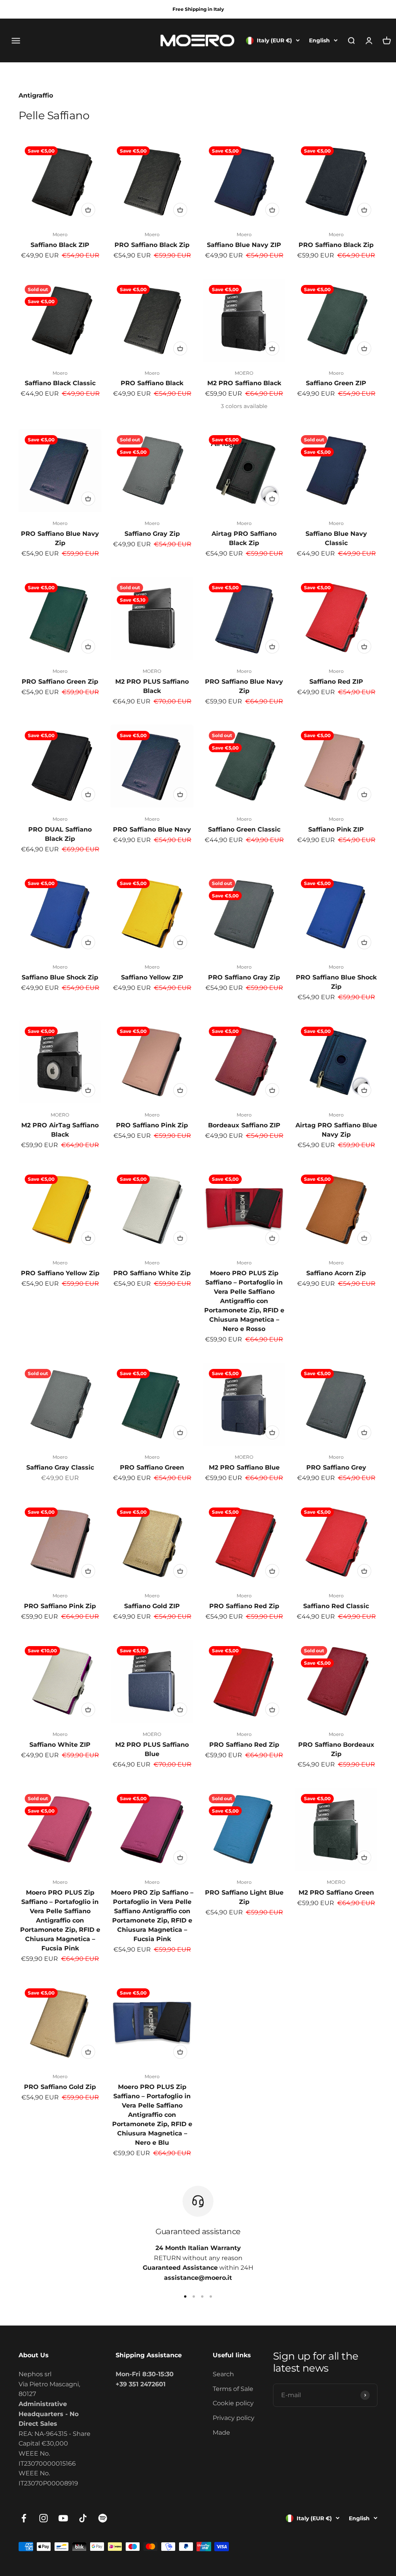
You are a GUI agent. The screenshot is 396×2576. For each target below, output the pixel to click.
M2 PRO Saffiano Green (336, 1893)
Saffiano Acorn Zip (336, 1273)
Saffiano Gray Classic (60, 1467)
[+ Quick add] (88, 210)
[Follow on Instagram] (44, 2518)
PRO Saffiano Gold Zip (60, 2087)
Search (223, 2374)
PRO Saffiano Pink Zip (152, 1125)
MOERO (244, 373)
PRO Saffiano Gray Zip (244, 977)
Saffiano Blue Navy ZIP (244, 245)
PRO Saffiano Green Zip (60, 682)
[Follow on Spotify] (103, 2518)
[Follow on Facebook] (24, 2518)
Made (221, 2433)
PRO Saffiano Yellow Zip (60, 1273)
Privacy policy (234, 2418)
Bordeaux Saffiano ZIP (244, 1125)
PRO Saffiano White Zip (152, 1273)
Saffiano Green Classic (244, 829)
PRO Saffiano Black (152, 383)
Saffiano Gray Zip (152, 534)
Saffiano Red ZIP (336, 682)
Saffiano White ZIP (60, 1745)
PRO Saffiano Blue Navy (152, 829)
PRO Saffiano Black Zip (152, 245)
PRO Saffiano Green (152, 1467)
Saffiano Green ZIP (336, 383)
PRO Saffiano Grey (336, 1467)
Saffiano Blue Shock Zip (60, 977)
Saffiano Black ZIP (60, 245)
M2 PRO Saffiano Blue (244, 1467)
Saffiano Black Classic (60, 383)
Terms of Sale (233, 2389)
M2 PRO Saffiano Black (244, 383)
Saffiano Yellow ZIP (152, 977)
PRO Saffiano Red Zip (244, 1606)
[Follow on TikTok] (83, 2518)
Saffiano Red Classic (336, 1606)
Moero (60, 234)
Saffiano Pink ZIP (336, 829)
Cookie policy (233, 2403)
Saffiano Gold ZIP (152, 1606)
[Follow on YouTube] (63, 2518)
